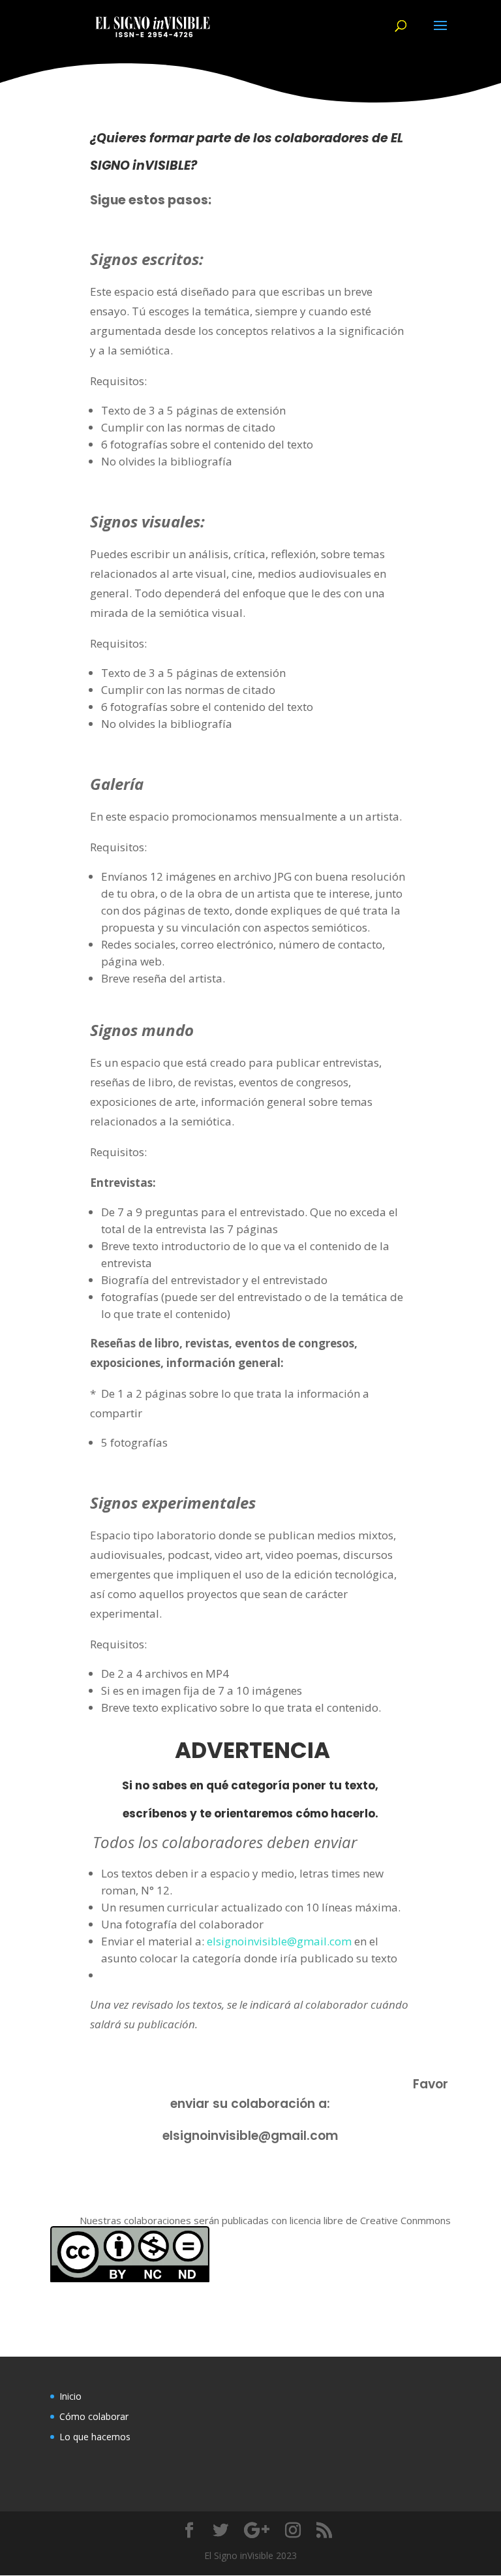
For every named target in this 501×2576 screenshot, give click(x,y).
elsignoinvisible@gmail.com (279, 1941)
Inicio (70, 2396)
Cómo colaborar (94, 2416)
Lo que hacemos (95, 2437)
